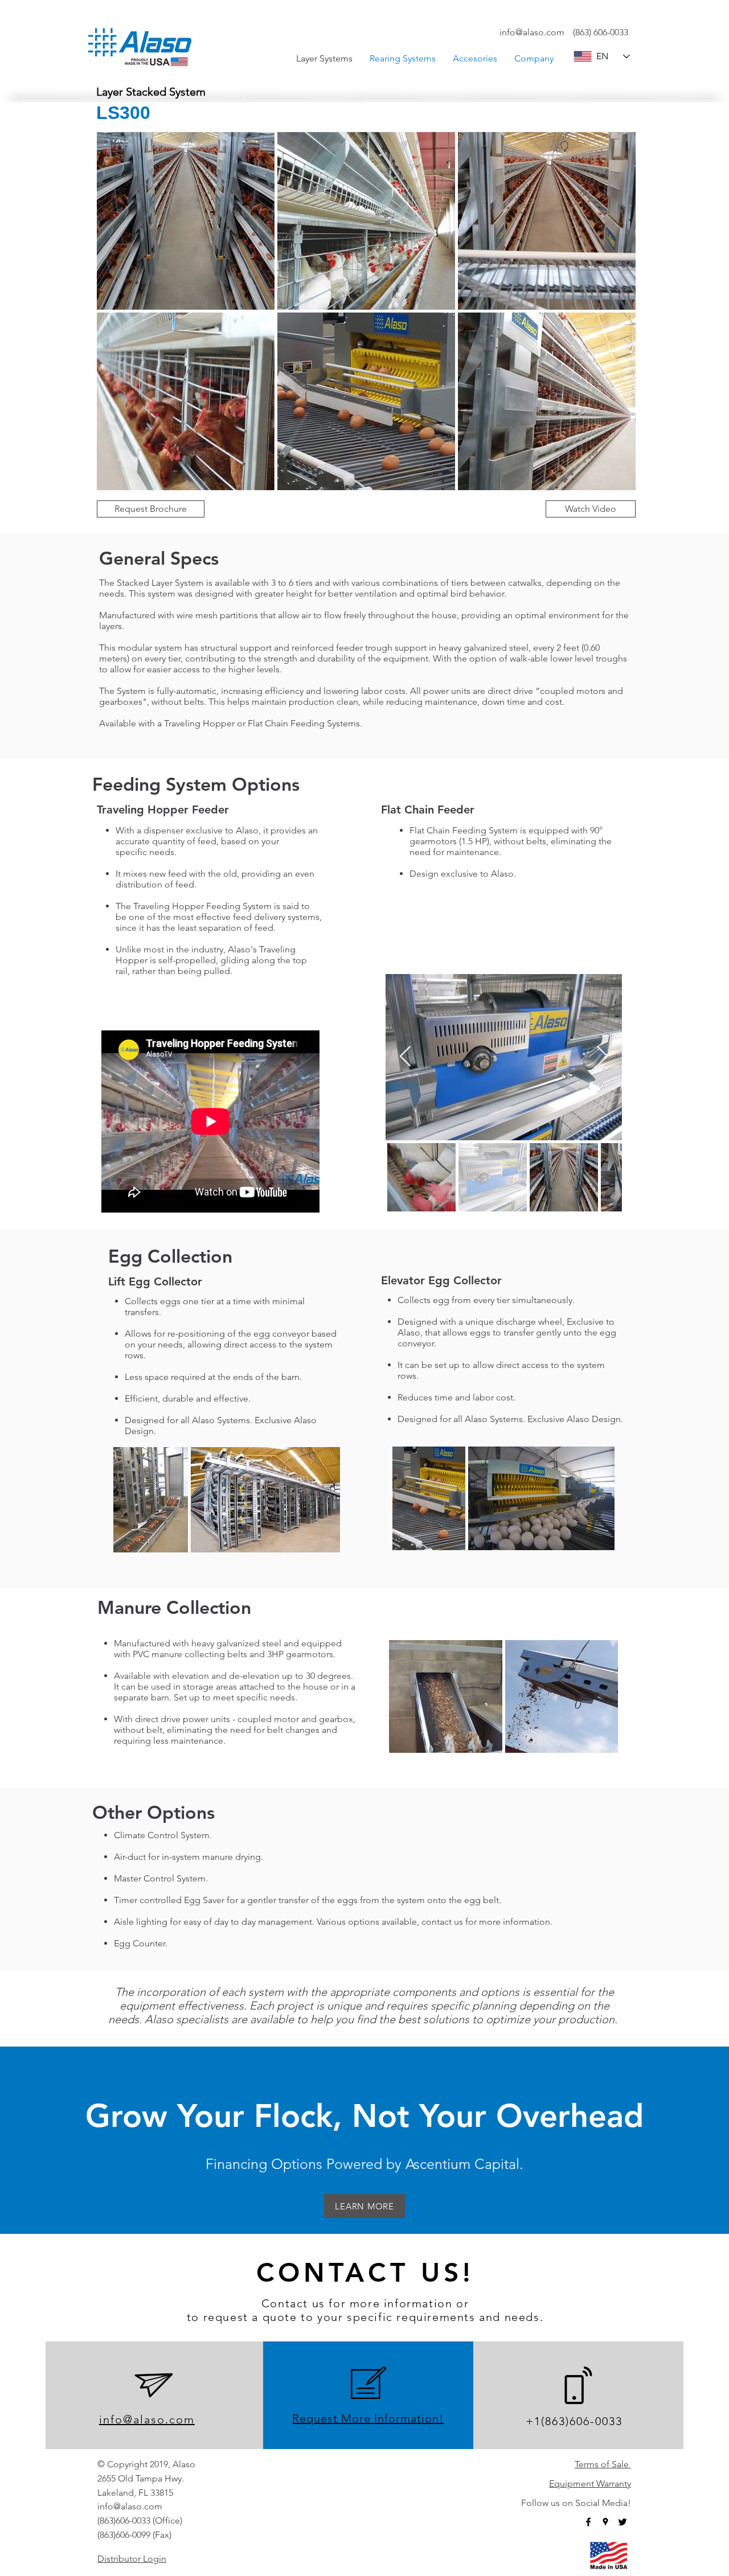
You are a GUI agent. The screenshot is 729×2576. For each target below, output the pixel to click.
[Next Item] (602, 1057)
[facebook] (588, 2522)
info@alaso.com (532, 32)
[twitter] (622, 2522)
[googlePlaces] (605, 2522)
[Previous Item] (405, 1057)
